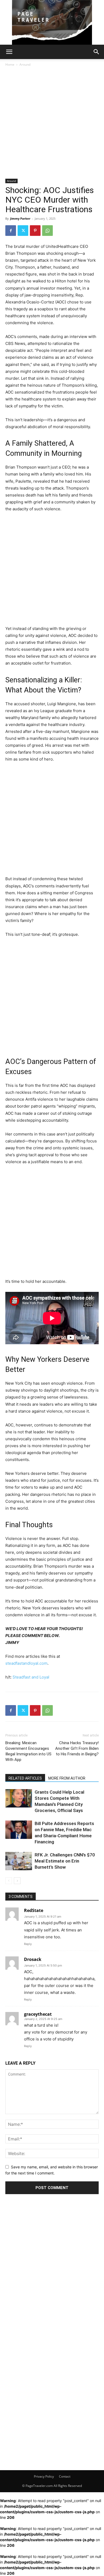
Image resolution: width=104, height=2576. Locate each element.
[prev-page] (9, 1881)
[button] (9, 52)
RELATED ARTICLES (25, 1778)
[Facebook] (11, 231)
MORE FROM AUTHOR (67, 1778)
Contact (65, 2476)
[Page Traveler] (52, 22)
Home (10, 64)
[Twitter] (23, 231)
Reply (28, 1944)
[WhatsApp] (47, 231)
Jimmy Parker (20, 218)
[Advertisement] (52, 125)
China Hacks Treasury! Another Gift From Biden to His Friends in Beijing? (77, 1748)
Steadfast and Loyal (31, 1677)
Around (25, 64)
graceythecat (38, 2014)
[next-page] (17, 1881)
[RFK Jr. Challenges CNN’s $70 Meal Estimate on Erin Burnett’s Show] (19, 1861)
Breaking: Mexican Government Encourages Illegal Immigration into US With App (28, 1751)
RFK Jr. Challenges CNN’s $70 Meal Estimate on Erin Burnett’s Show (65, 1861)
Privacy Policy (44, 2476)
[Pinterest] (35, 231)
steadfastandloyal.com (26, 1663)
